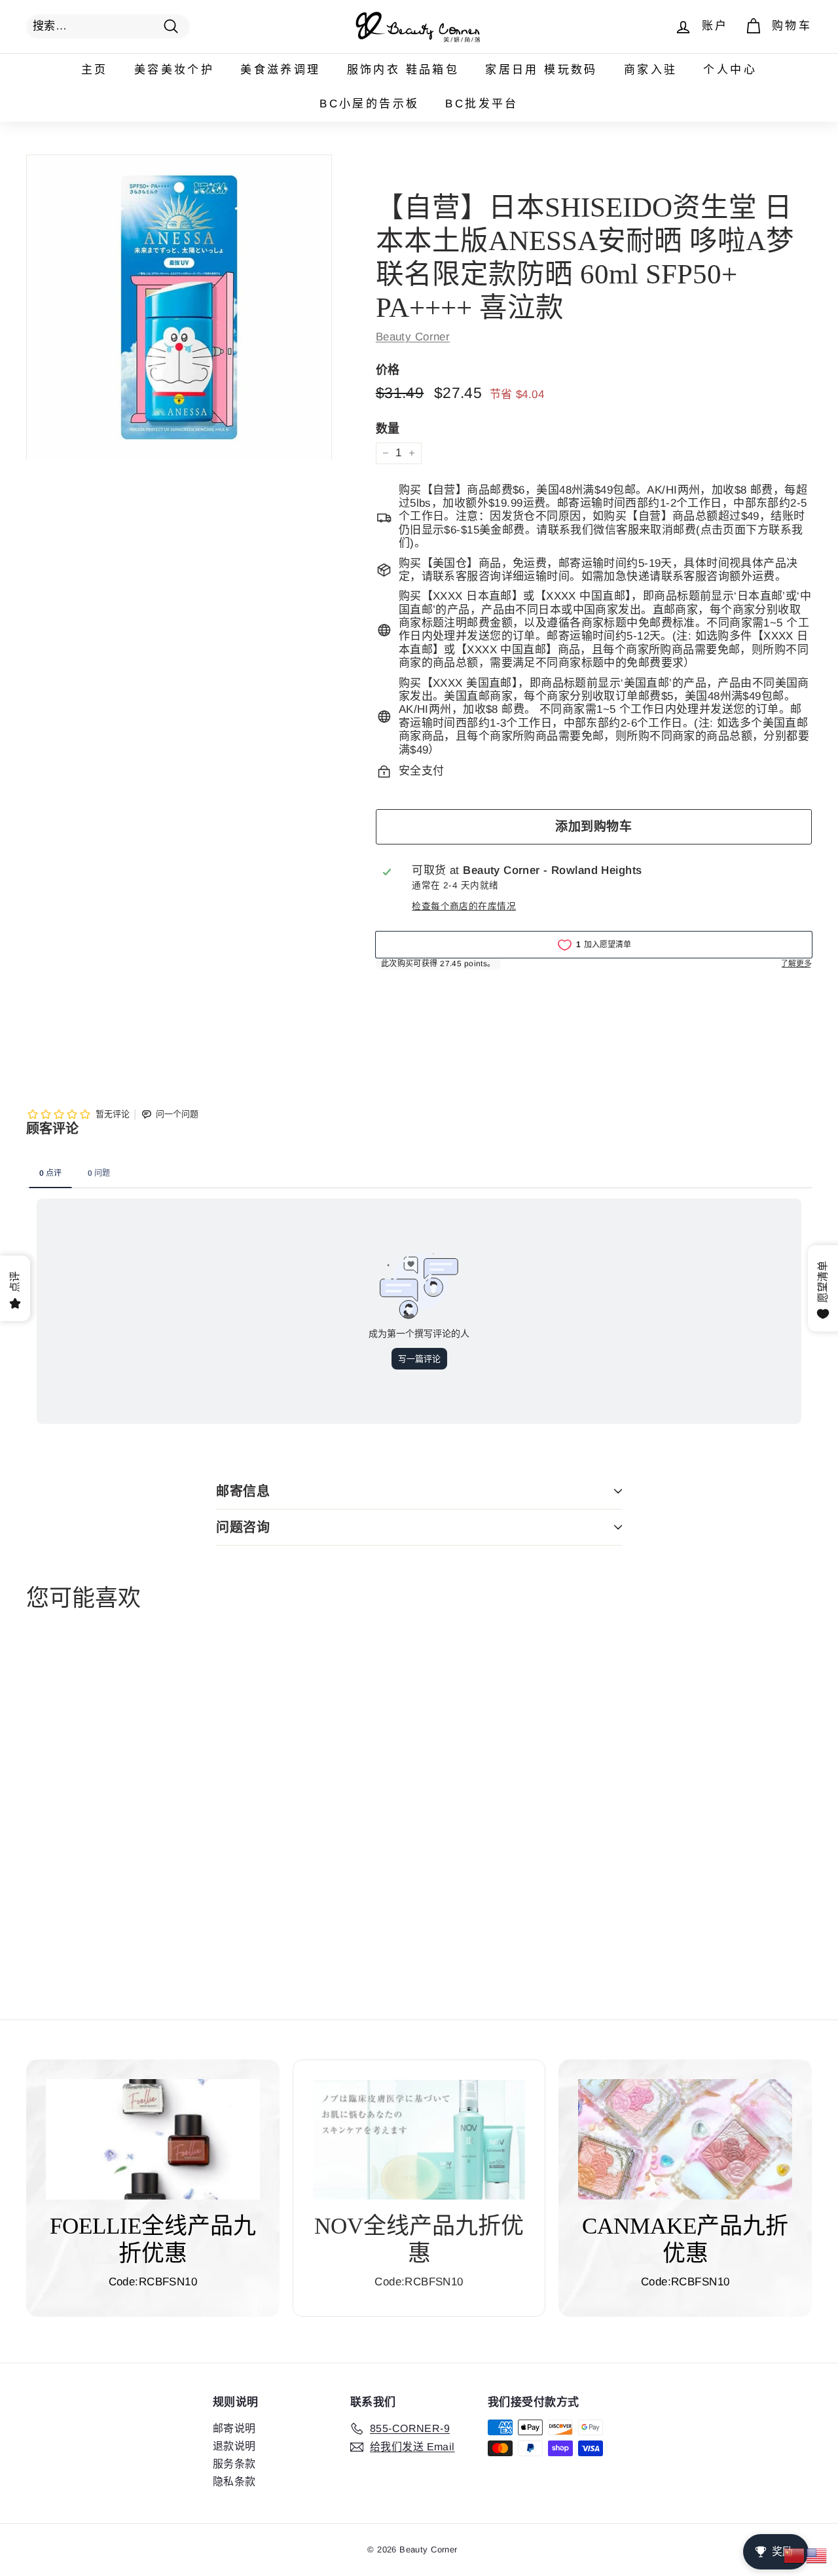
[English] (817, 2555)
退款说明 (234, 2446)
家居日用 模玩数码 (541, 70)
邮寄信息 (243, 1491)
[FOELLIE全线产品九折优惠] (153, 2139)
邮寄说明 (234, 2428)
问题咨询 (243, 1527)
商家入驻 (651, 70)
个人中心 (730, 70)
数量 (388, 429)
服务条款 (234, 2464)
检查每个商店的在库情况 (464, 906)
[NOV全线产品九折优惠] (419, 2140)
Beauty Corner (413, 337)
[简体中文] (795, 2555)
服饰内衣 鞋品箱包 (403, 70)
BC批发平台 (482, 104)
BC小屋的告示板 (369, 104)
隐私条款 (234, 2481)
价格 (388, 370)
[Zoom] (179, 307)
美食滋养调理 (280, 70)
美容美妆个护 (174, 70)
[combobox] (108, 26)
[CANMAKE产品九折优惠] (685, 2139)
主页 (95, 70)
